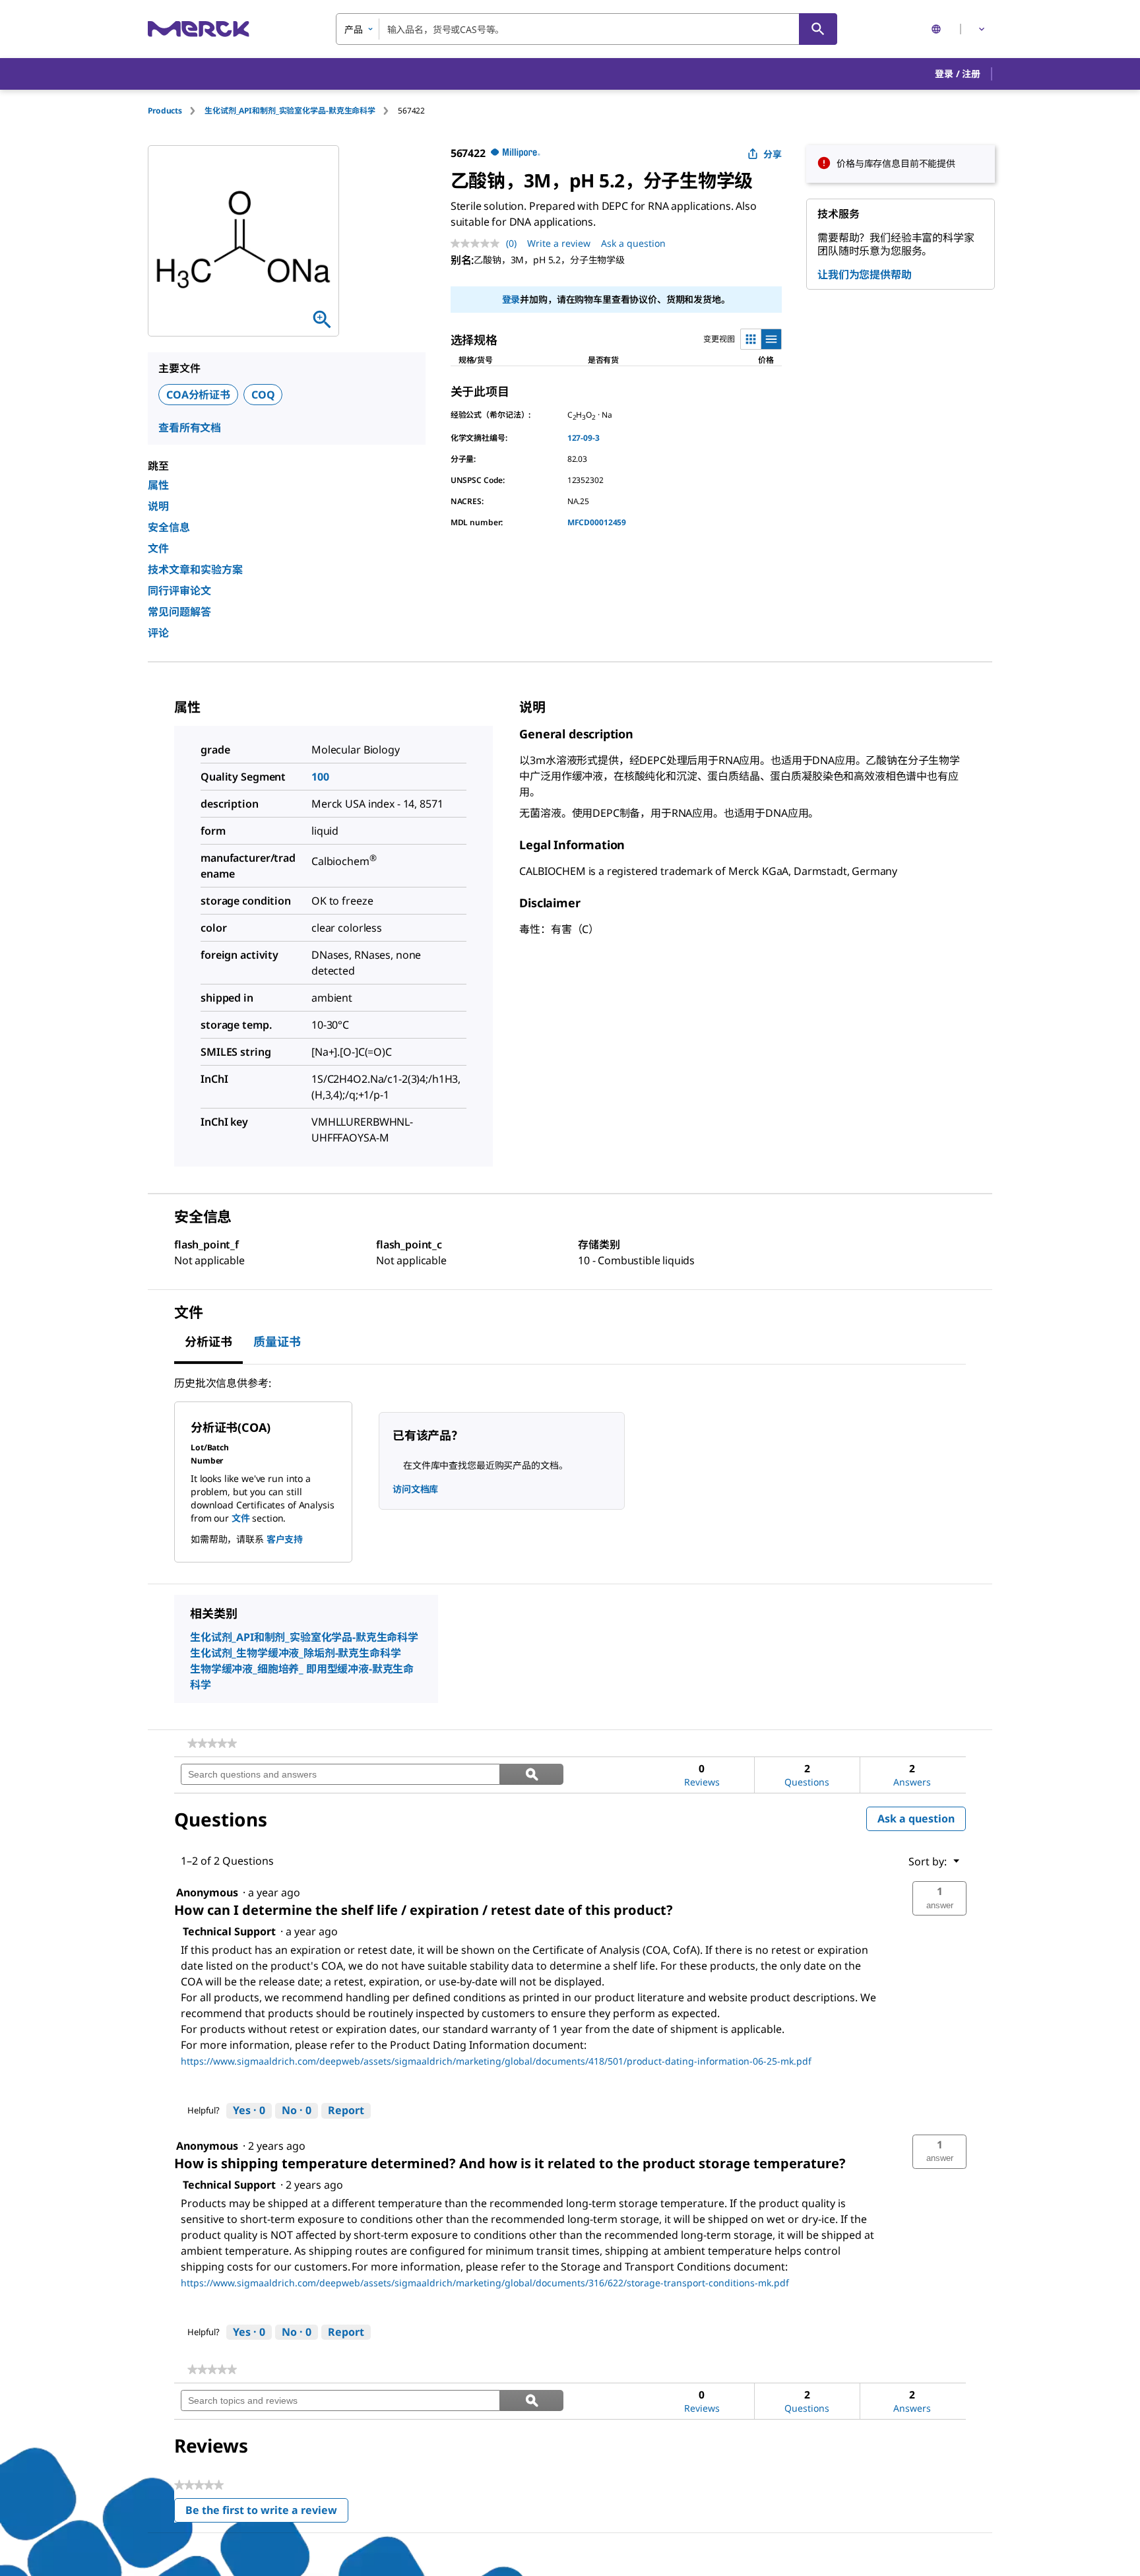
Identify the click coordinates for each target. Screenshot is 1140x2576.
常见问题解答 (179, 612)
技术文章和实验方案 (195, 569)
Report (346, 2110)
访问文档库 (415, 1489)
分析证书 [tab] (208, 1341)
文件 (158, 548)
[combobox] (586, 29)
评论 (158, 633)
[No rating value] (478, 243)
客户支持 (285, 1539)
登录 (511, 299)
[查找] (818, 29)
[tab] (176, 111)
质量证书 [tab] (277, 1341)
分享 (773, 154)
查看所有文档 (190, 428)
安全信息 (169, 527)
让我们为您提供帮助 (865, 274)
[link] (212, 1743)
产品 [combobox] (354, 29)
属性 (158, 485)
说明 (158, 506)
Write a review (559, 243)
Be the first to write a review (267, 2513)
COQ (263, 395)
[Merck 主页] (199, 29)
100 (320, 777)
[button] (958, 74)
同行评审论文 (179, 591)
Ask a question (633, 243)
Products (165, 111)
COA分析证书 (198, 395)
